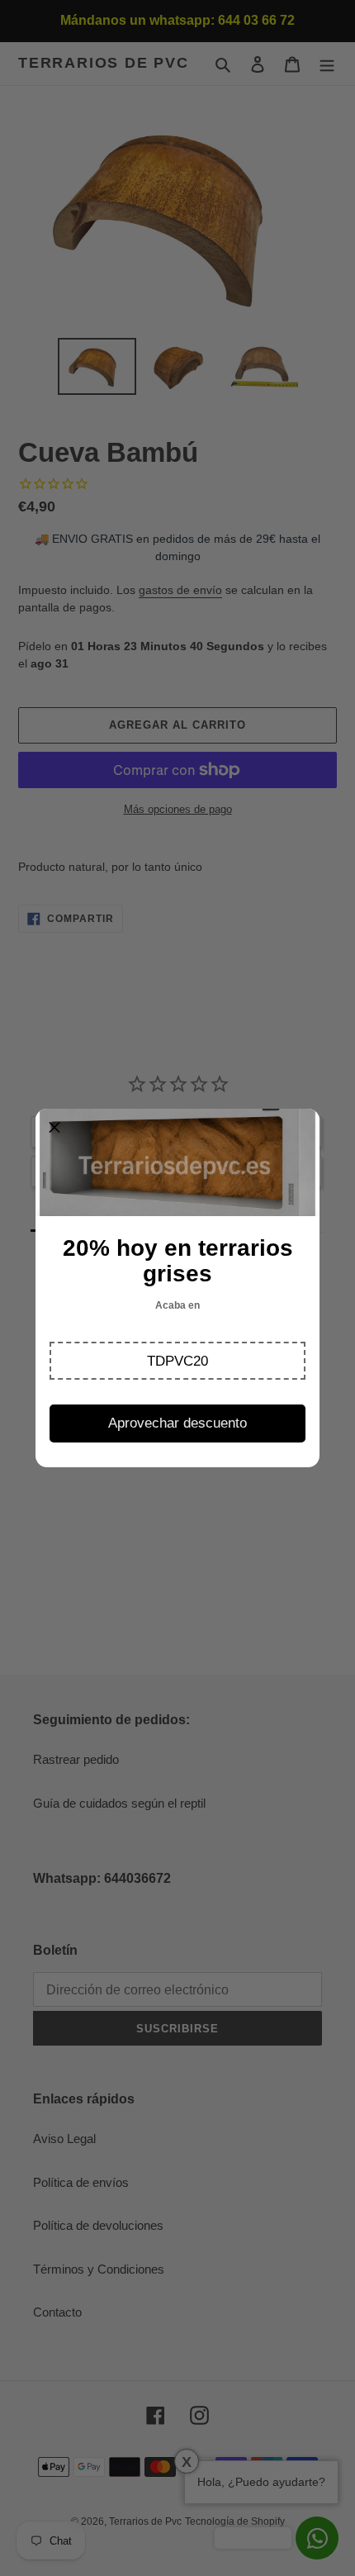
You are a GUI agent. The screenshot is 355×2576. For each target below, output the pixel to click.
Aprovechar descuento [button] (177, 1423)
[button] (177, 1361)
